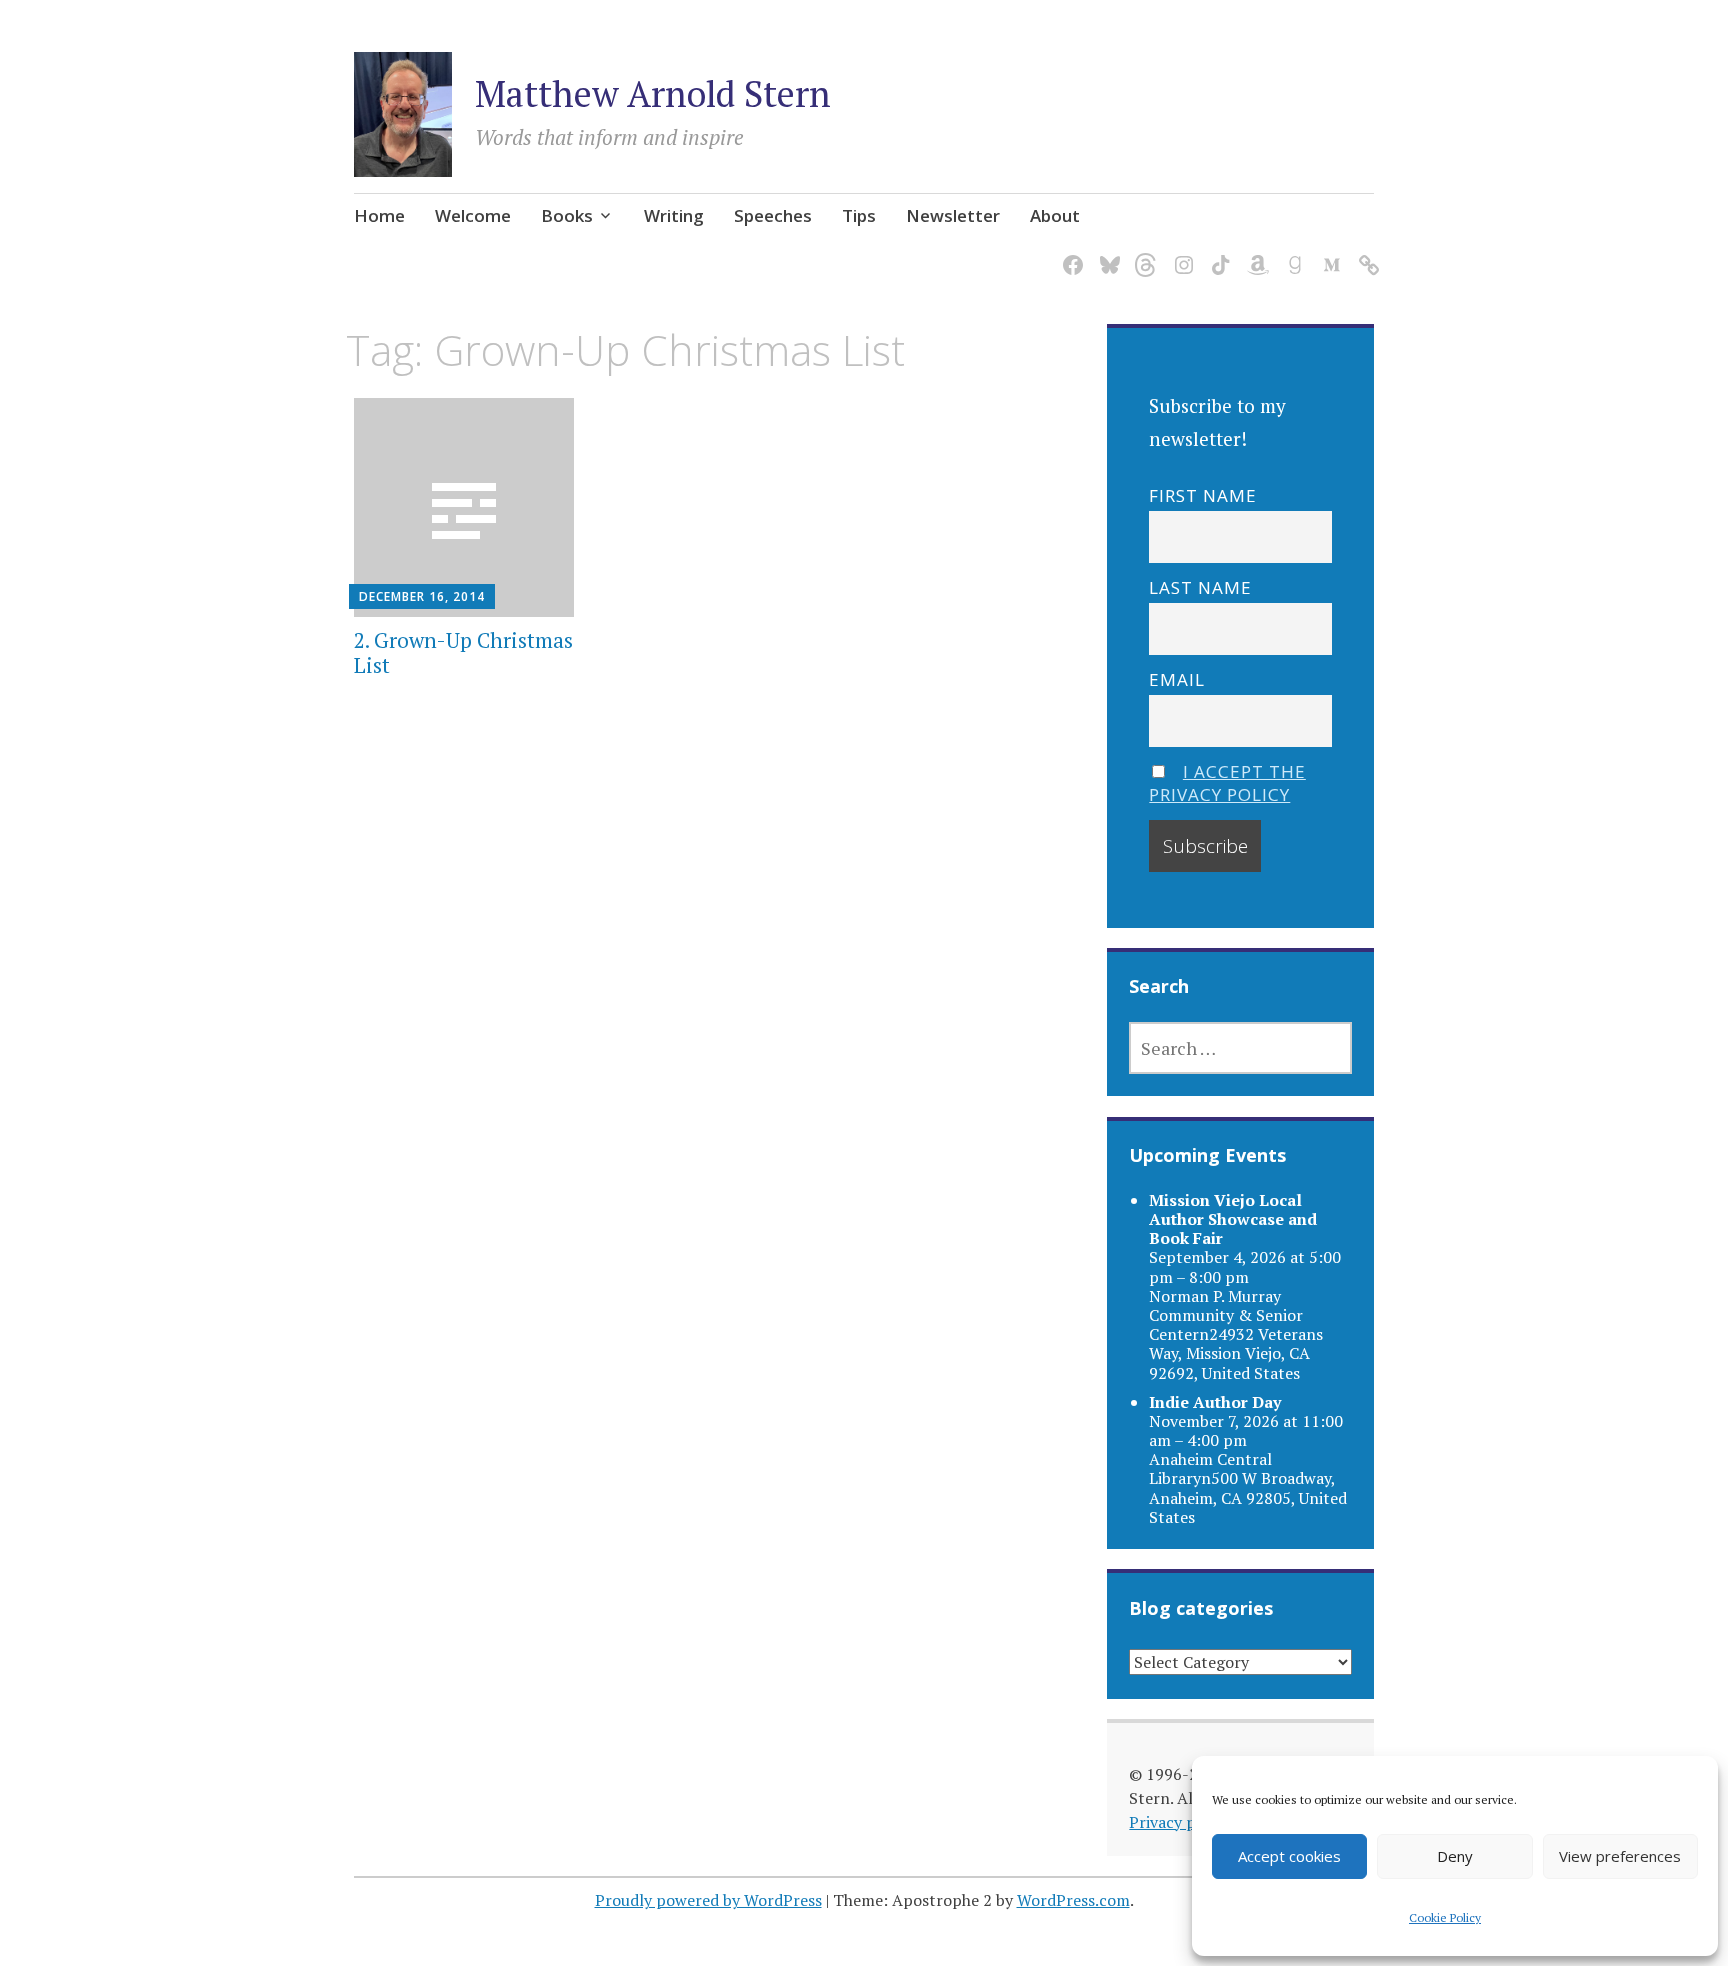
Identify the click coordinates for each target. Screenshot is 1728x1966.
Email (1177, 679)
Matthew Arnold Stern (653, 93)
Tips (859, 215)
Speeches (773, 215)
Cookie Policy (1445, 1917)
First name (1203, 495)
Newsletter (953, 215)
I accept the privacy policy (1227, 783)
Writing (674, 215)
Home (379, 215)
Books (567, 215)
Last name (1200, 587)
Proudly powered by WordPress (708, 1900)
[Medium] (1328, 253)
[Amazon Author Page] (1254, 253)
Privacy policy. (1181, 1822)
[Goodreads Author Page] (1291, 253)
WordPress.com (1073, 1900)
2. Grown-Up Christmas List (463, 652)
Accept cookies (1289, 1856)
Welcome (473, 215)
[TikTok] (1217, 253)
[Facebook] (1069, 253)
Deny (1455, 1856)
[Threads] (1143, 253)
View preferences (1620, 1856)
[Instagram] (1180, 253)
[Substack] (1365, 253)
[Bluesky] (1106, 253)
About (1055, 215)
